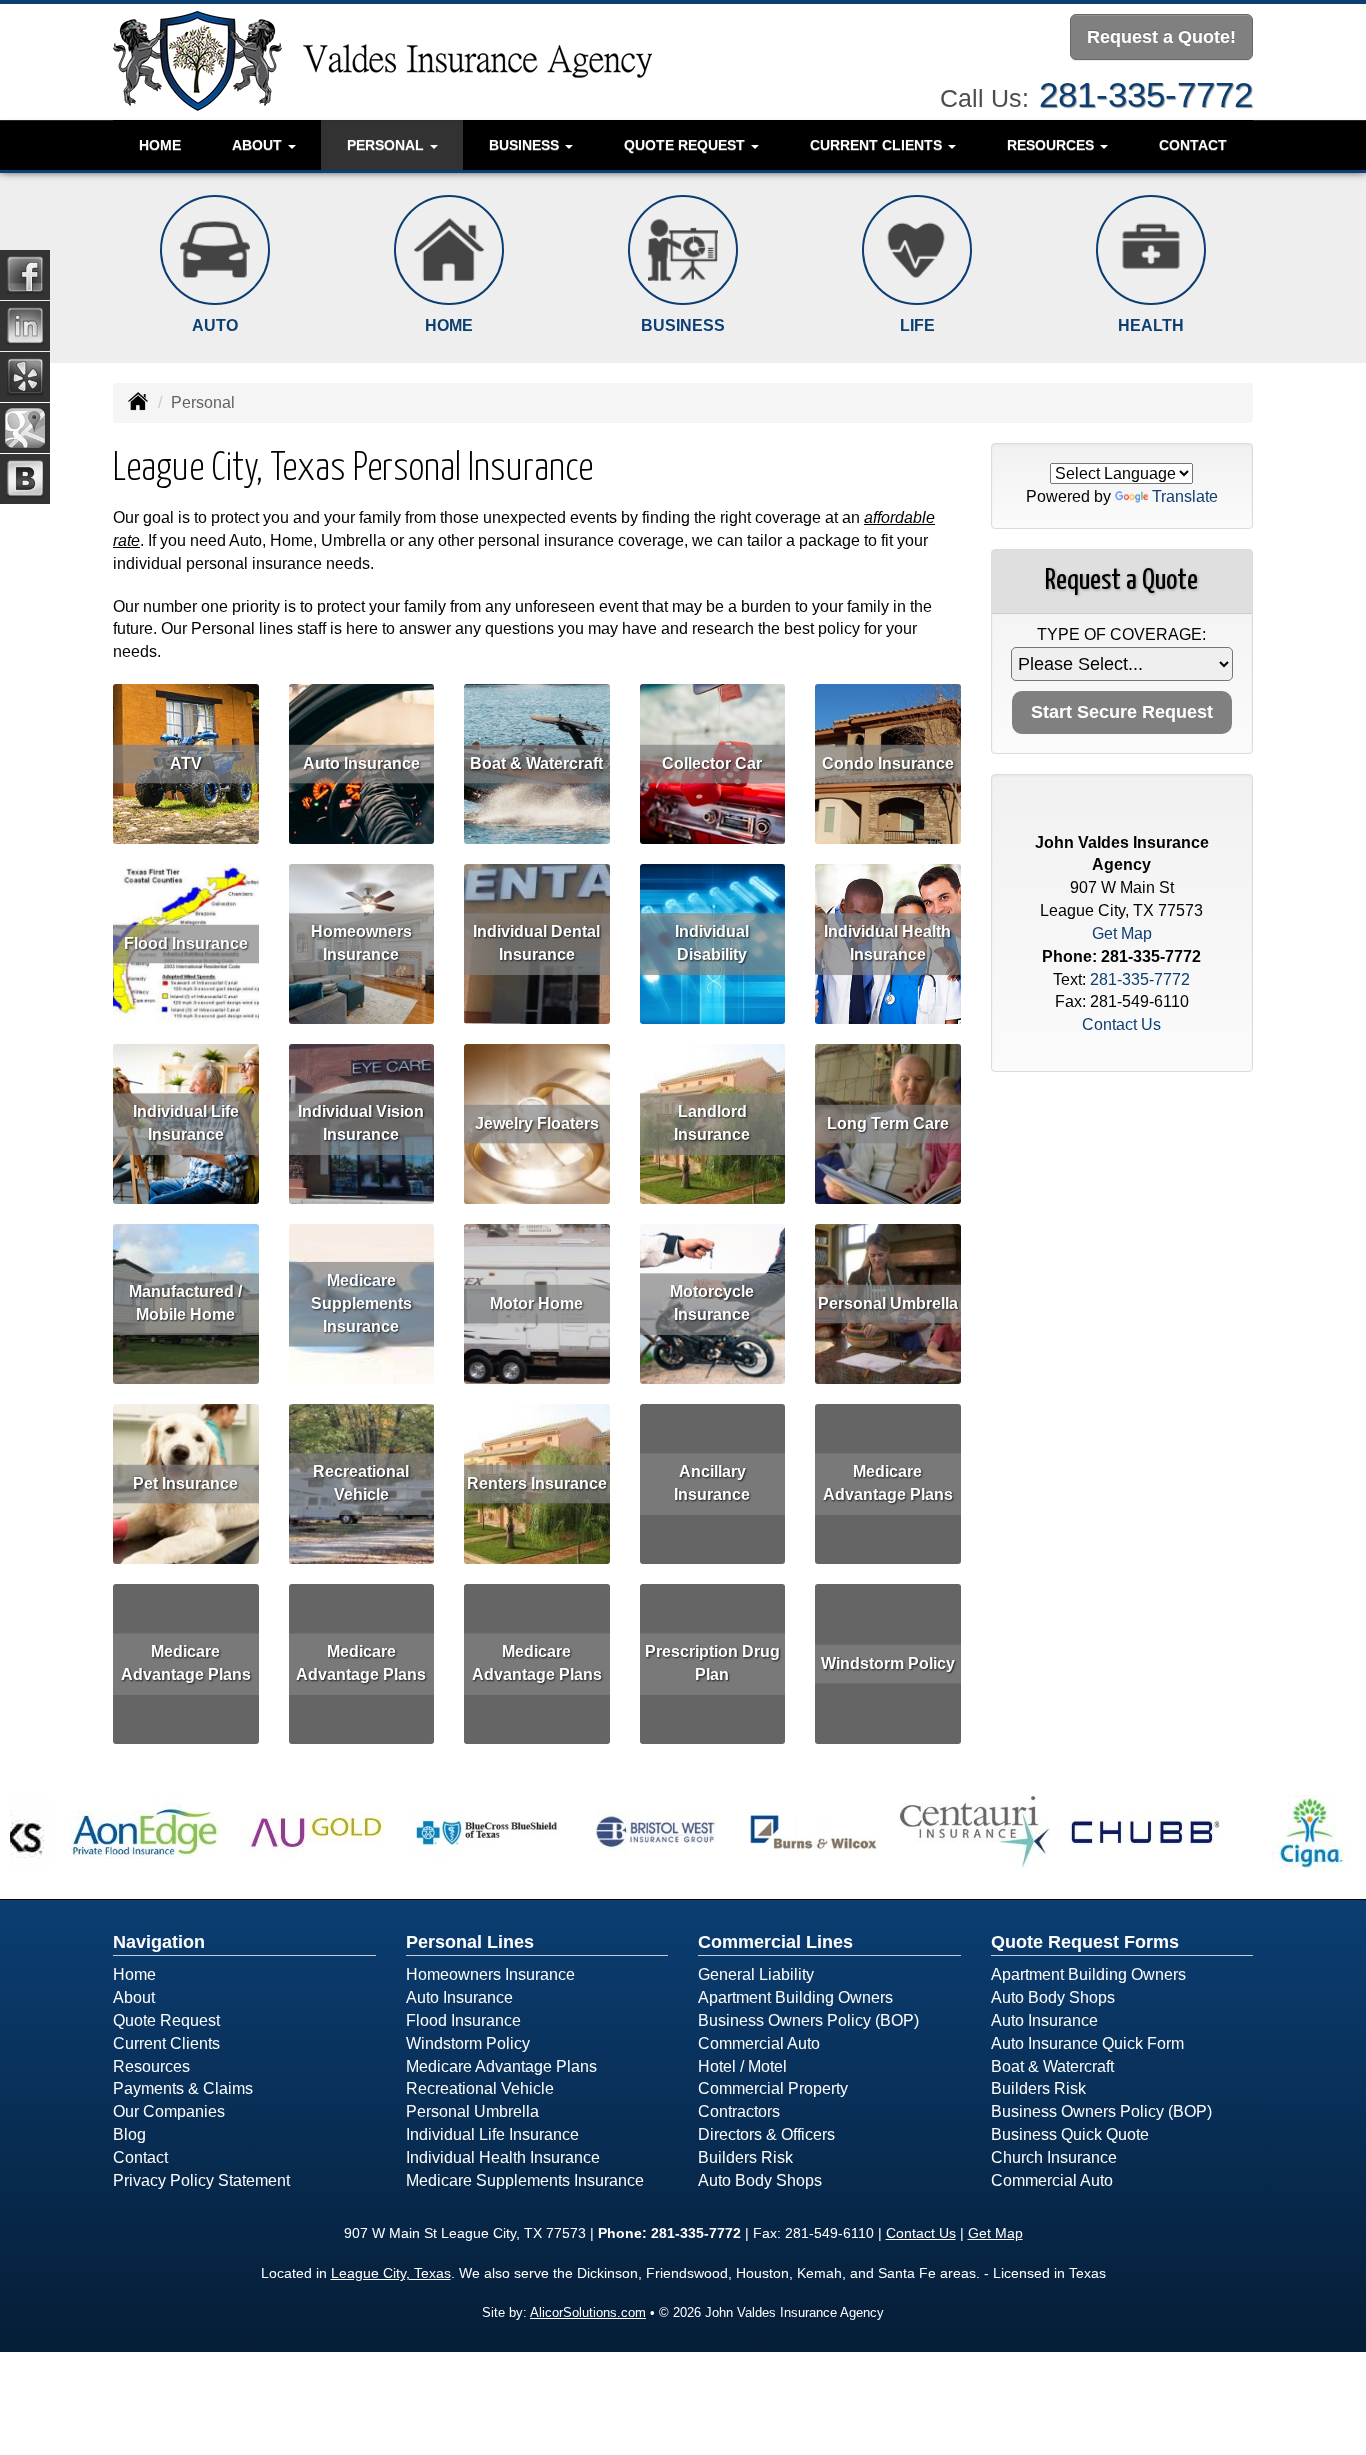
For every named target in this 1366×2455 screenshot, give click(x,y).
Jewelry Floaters (537, 1123)
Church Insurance (1054, 2157)
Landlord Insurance (712, 1123)
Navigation (159, 1942)
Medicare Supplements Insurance (361, 1303)
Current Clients (166, 2043)
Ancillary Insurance (712, 1483)
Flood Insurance (186, 943)
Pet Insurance (185, 1483)
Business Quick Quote (1070, 2134)
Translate (1185, 496)
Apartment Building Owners (795, 1997)
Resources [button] (1052, 145)
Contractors (739, 2111)
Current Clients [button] (878, 145)
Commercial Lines (775, 1942)
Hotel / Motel (742, 2066)
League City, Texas (391, 2273)
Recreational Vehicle (361, 1483)
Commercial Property (773, 2088)
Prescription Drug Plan (712, 1663)
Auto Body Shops (760, 2180)
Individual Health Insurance (887, 943)
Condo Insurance (888, 763)
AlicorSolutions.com (588, 2312)
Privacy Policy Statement (201, 2180)
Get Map (1122, 933)
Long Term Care (888, 1123)
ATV (186, 763)
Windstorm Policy (888, 1663)
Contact (1193, 145)
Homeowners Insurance (361, 943)
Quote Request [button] (686, 145)
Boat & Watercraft (536, 763)
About (134, 1997)
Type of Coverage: (1121, 634)
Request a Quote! (1161, 37)
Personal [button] (387, 145)
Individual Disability (712, 943)
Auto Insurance (361, 763)
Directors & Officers (766, 2134)
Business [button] (526, 145)
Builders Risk (745, 2157)
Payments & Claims (183, 2088)
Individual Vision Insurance (361, 1123)
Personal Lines (470, 1942)
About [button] (259, 145)
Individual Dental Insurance (536, 943)
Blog (129, 2134)
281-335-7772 (1146, 94)
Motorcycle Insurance (712, 1303)
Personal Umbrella (888, 1303)
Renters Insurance (537, 1483)
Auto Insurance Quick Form (1087, 2043)
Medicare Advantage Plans (888, 1483)
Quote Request (166, 2020)
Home (160, 145)
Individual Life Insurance (186, 1123)
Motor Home (536, 1303)
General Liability (756, 1974)
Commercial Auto (759, 2043)
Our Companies (169, 2111)
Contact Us (1121, 1024)
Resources (151, 2066)
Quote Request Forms (1085, 1942)
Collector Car (712, 763)
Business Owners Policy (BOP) (808, 2020)
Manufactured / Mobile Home (185, 1303)
